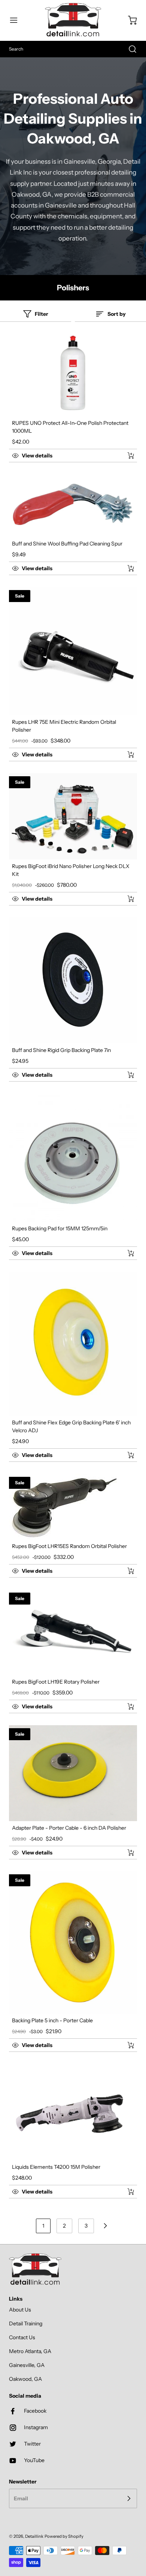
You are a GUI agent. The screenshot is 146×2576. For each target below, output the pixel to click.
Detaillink (34, 2536)
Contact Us (22, 2337)
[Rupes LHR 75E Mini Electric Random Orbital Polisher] (73, 651)
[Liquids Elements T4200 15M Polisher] (73, 2112)
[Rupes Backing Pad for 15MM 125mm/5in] (73, 1158)
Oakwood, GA (25, 2379)
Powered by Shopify (64, 2536)
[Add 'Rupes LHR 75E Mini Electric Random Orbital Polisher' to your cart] (126, 755)
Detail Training (26, 2323)
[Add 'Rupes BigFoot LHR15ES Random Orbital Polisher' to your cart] (126, 1571)
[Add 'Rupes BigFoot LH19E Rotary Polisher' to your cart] (126, 1706)
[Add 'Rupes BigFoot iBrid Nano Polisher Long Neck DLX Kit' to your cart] (126, 899)
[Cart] (129, 20)
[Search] (129, 49)
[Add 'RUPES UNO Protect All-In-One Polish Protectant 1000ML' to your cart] (126, 456)
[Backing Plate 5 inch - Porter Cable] (73, 1942)
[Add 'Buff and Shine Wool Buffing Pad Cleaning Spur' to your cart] (126, 568)
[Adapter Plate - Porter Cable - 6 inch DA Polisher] (73, 1773)
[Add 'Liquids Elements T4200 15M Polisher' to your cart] (126, 2192)
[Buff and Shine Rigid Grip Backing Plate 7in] (73, 980)
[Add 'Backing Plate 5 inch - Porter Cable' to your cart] (126, 2045)
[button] (17, 20)
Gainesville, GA (27, 2365)
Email (21, 2498)
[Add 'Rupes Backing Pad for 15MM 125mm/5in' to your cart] (126, 1253)
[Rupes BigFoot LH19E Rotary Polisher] (73, 1632)
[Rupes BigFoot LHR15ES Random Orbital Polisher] (73, 1507)
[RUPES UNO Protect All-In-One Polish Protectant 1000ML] (73, 374)
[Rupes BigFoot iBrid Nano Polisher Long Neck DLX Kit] (73, 816)
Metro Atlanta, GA (30, 2351)
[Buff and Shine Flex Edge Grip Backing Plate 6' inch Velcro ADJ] (73, 1344)
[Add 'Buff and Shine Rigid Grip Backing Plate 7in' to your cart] (126, 1075)
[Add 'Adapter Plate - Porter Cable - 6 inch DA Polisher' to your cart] (126, 1853)
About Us (20, 2310)
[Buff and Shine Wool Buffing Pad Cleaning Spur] (73, 506)
